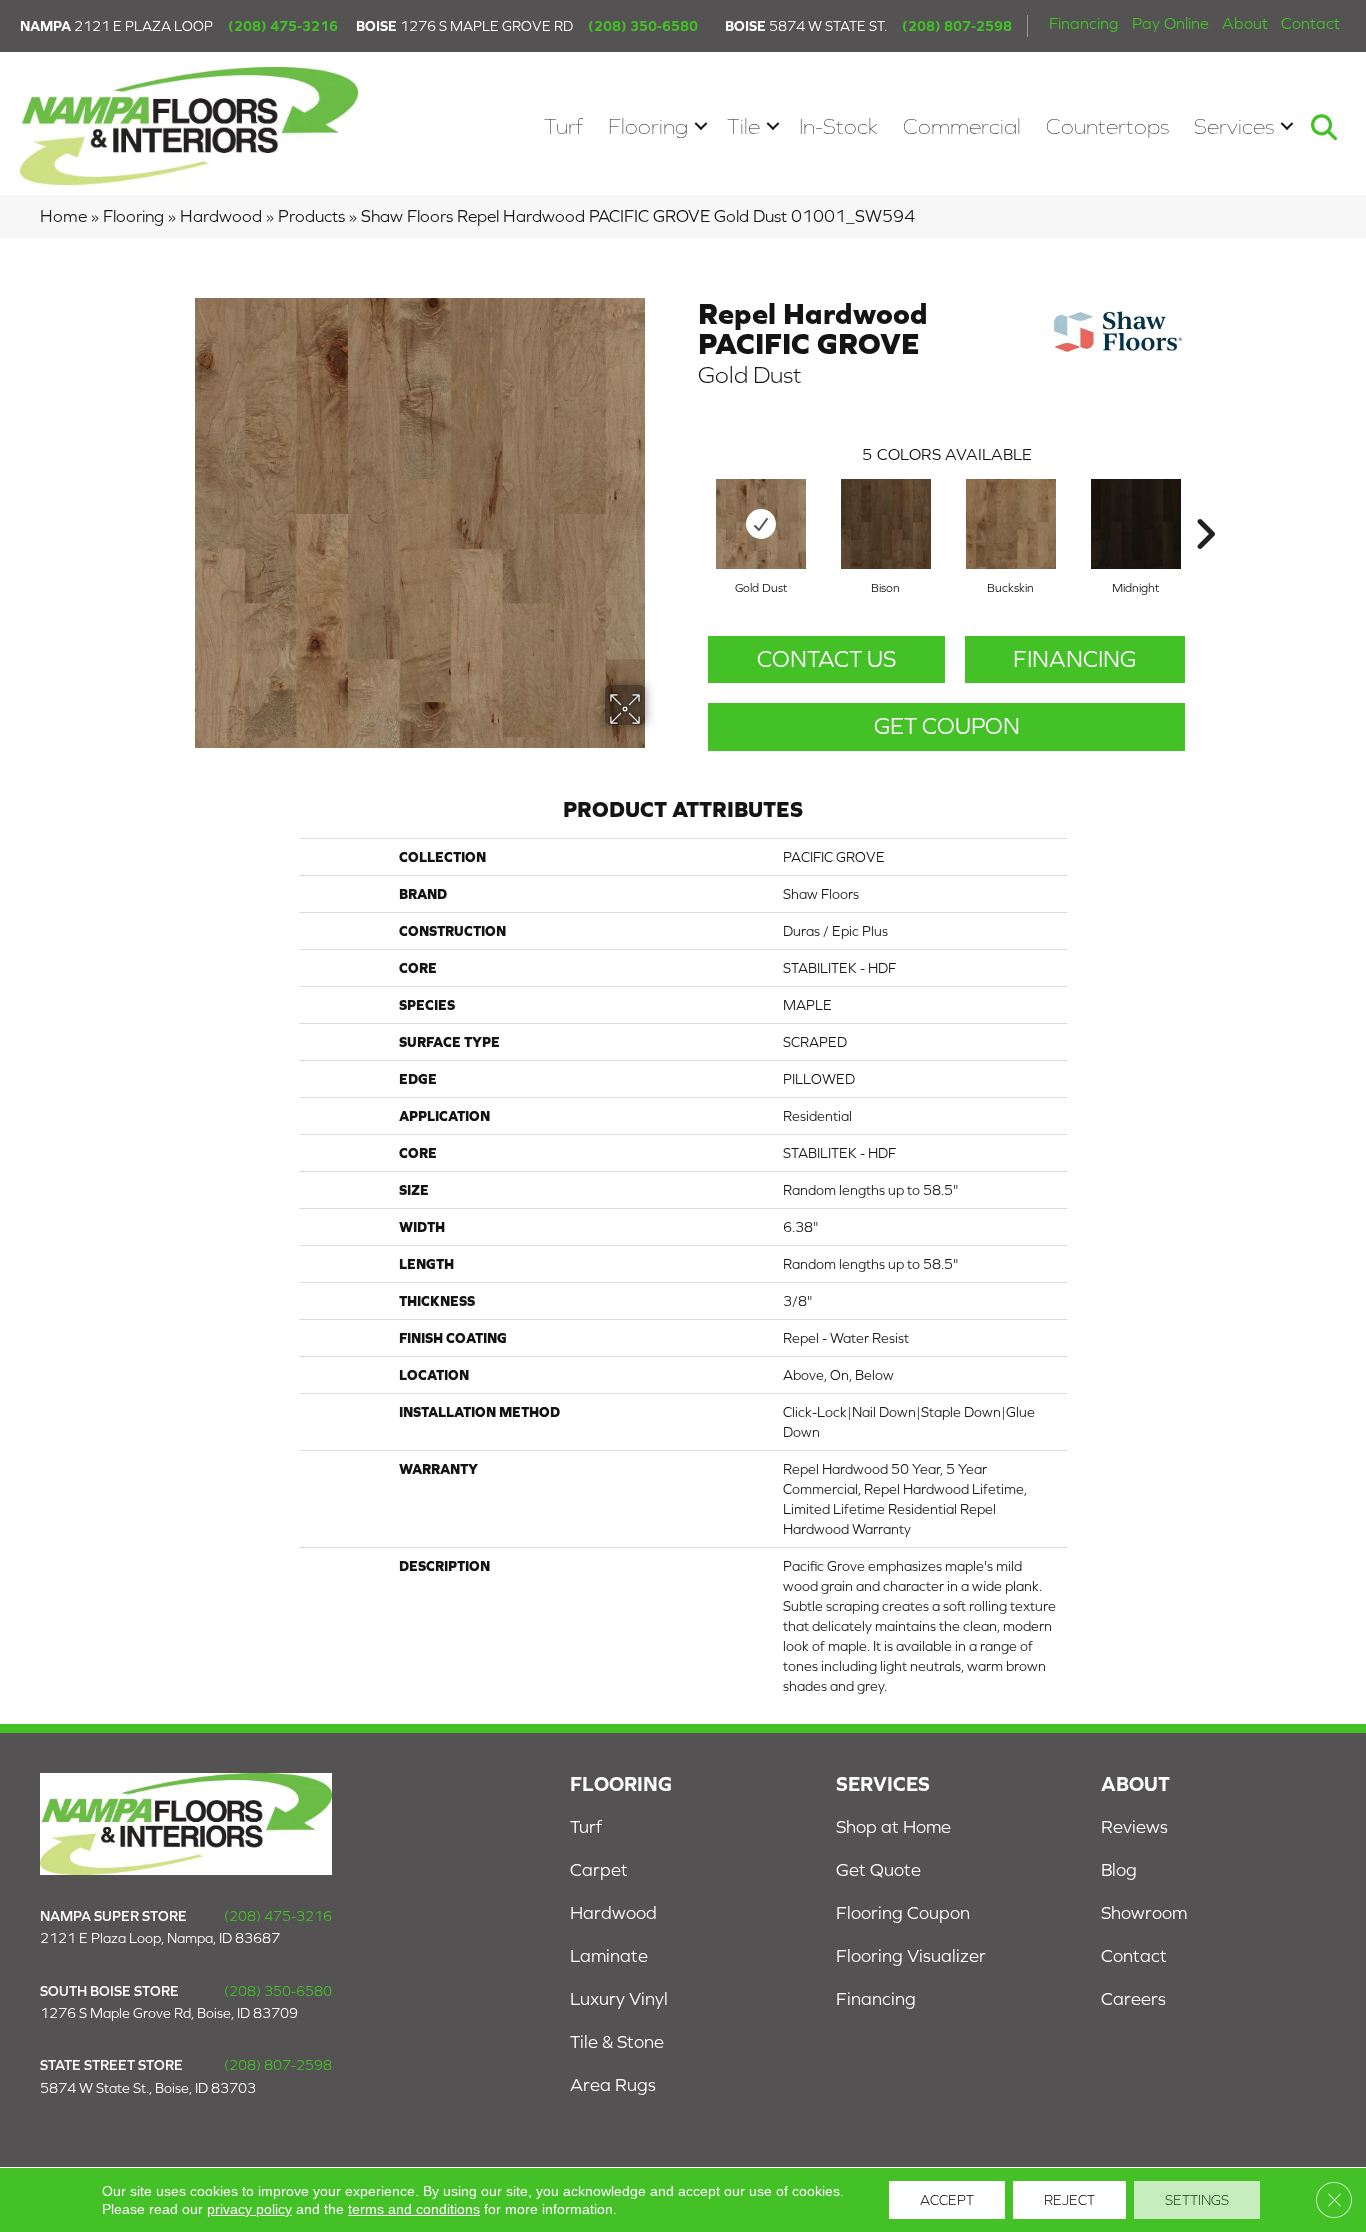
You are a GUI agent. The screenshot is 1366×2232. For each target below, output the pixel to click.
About (1245, 23)
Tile (743, 126)
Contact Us (826, 659)
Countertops (1107, 126)
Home (63, 216)
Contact (1310, 23)
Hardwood (221, 216)
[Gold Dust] (761, 524)
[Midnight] (1136, 524)
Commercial (962, 126)
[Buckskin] (1011, 524)
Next (1205, 504)
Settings (1197, 2200)
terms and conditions (414, 2209)
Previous (688, 504)
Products (311, 216)
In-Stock (838, 126)
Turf (563, 126)
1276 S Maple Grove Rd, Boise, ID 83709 (169, 2013)
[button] (701, 126)
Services (1234, 126)
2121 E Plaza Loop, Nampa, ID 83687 (160, 1938)
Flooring (648, 126)
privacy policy (249, 2209)
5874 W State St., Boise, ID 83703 (148, 2088)
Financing (1084, 23)
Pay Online (1170, 23)
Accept (947, 2200)
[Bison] (886, 524)
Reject (1069, 2200)
